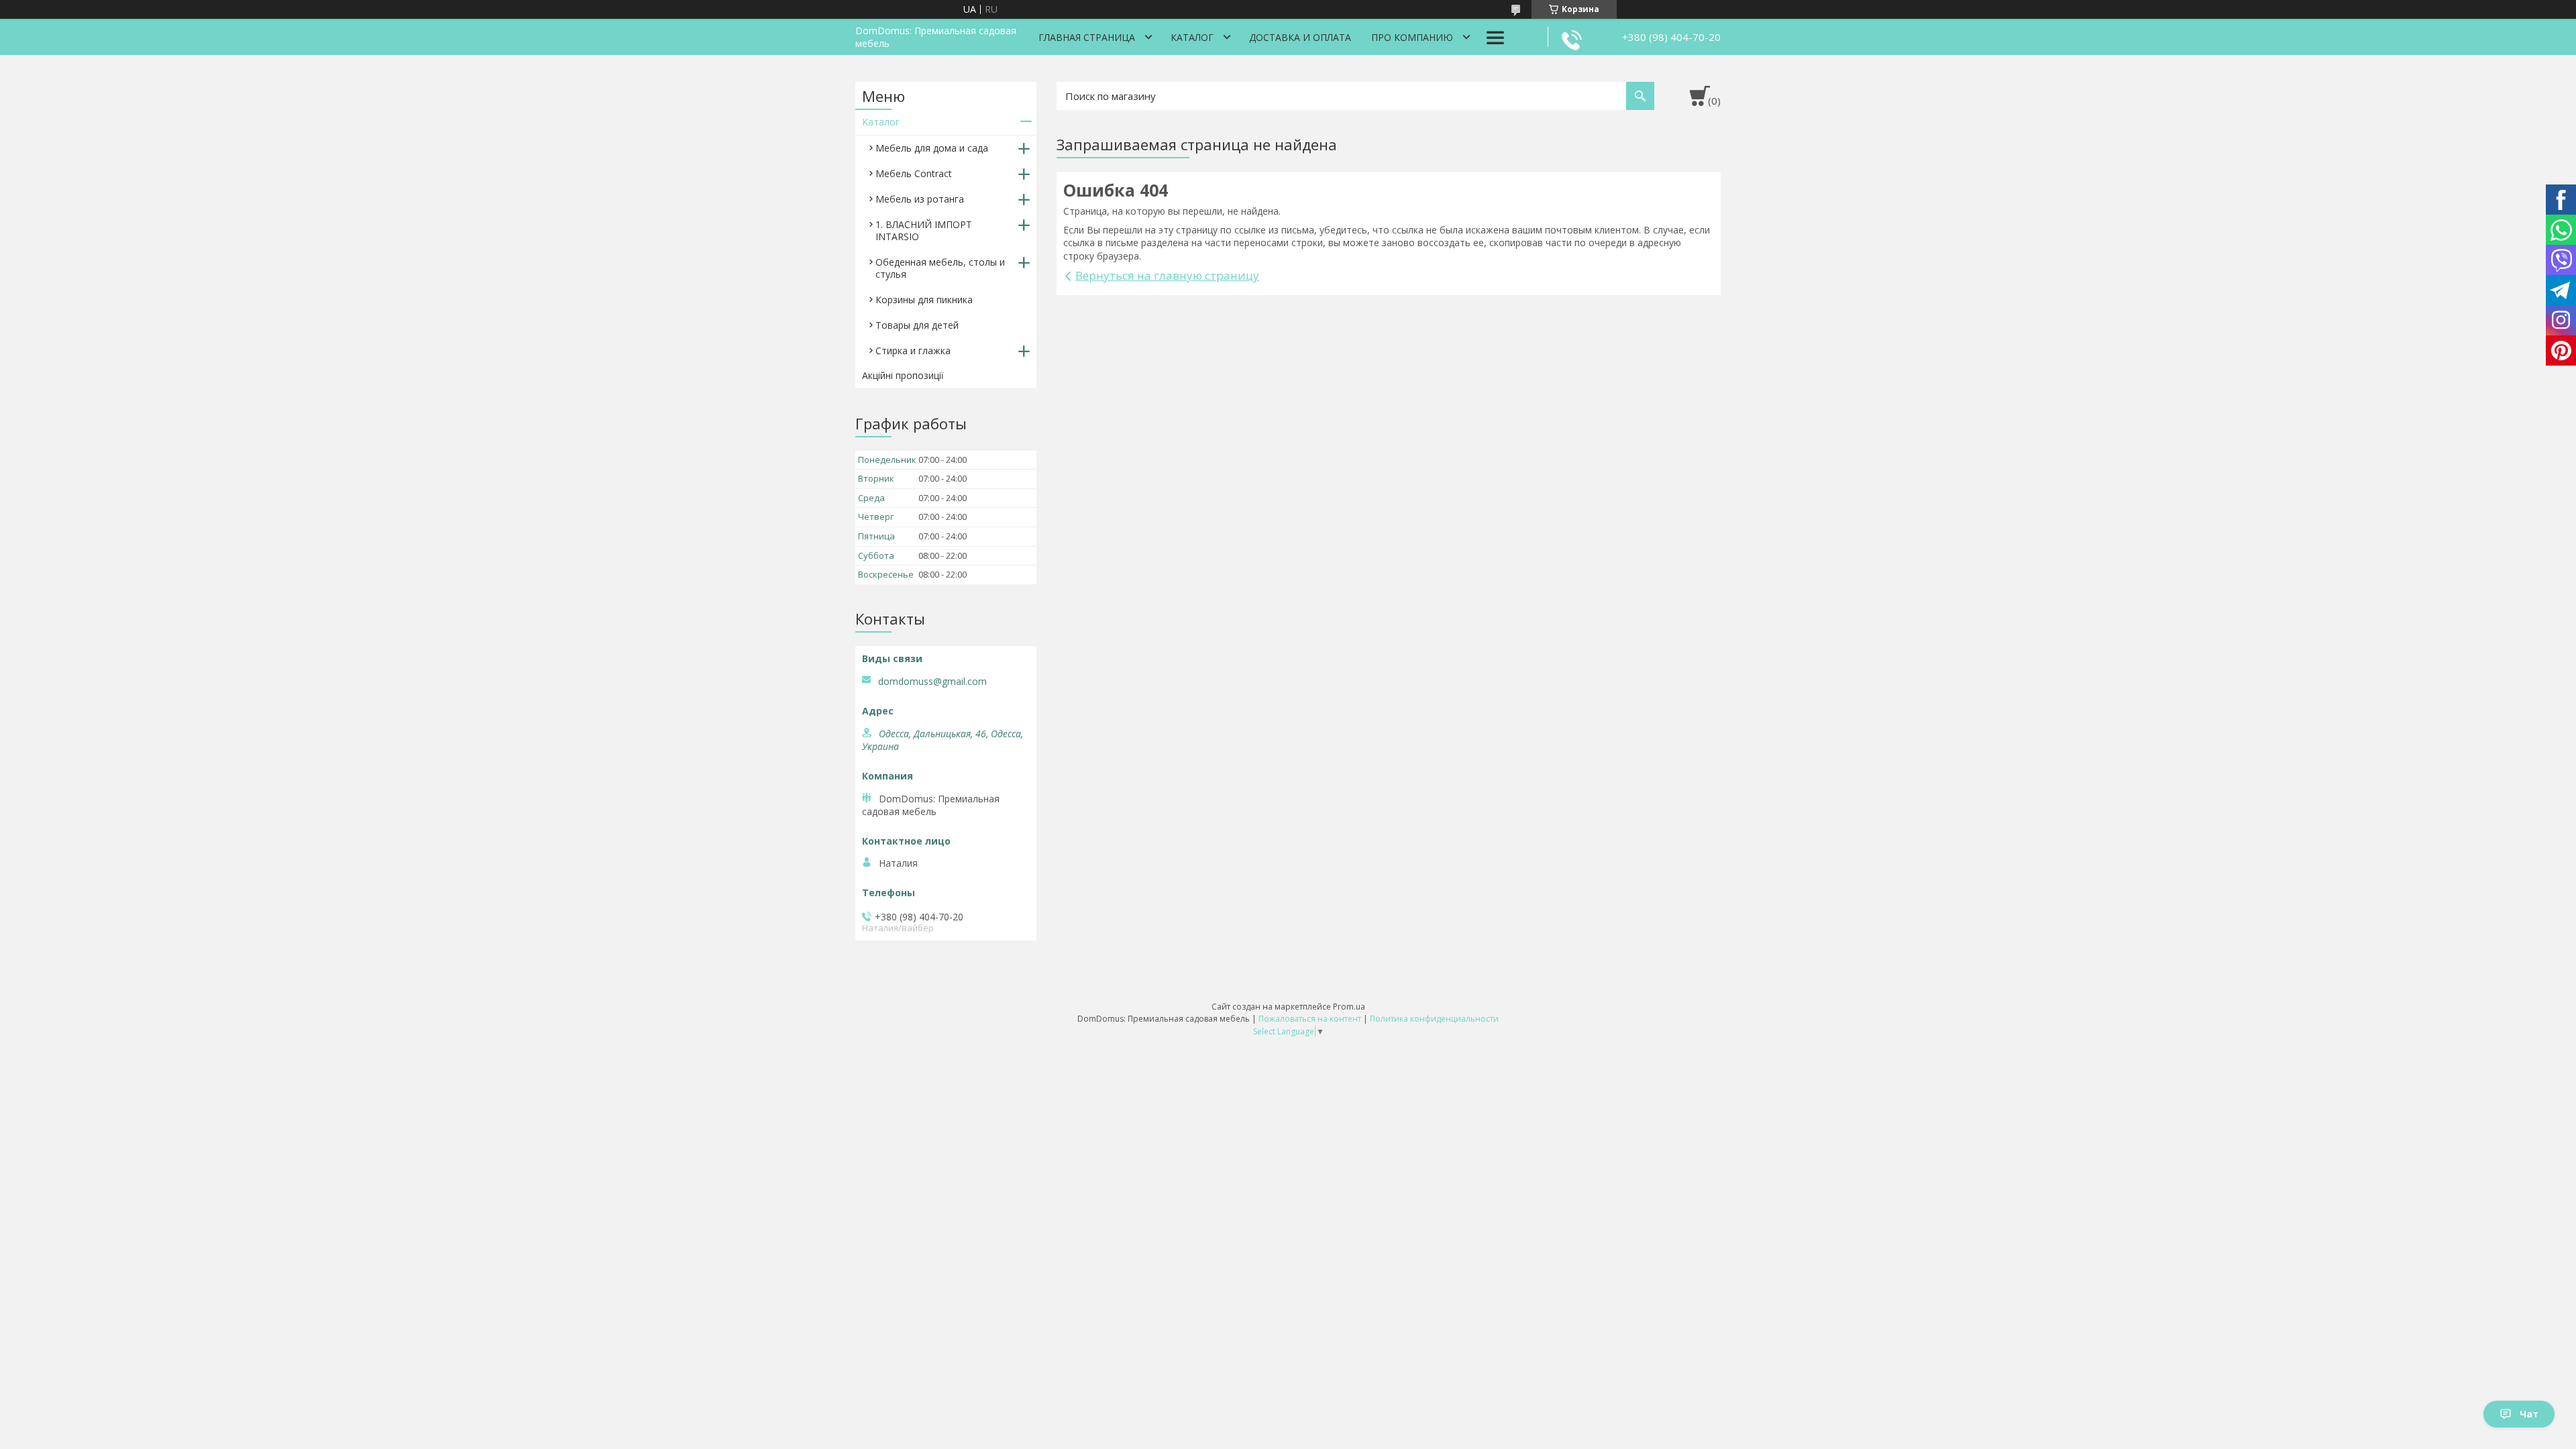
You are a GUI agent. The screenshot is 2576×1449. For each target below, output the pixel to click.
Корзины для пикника (924, 300)
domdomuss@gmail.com (932, 682)
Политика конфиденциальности (1434, 1019)
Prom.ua (1349, 1007)
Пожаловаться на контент (1310, 1019)
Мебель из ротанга (920, 199)
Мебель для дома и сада (932, 148)
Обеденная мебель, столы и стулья (940, 268)
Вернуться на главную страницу (1167, 275)
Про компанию (1412, 37)
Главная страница (1087, 37)
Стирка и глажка (913, 351)
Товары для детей (917, 325)
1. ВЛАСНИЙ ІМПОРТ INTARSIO (924, 230)
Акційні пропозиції (903, 375)
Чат (2529, 1414)
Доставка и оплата (1300, 37)
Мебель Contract (914, 173)
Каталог (1192, 37)
